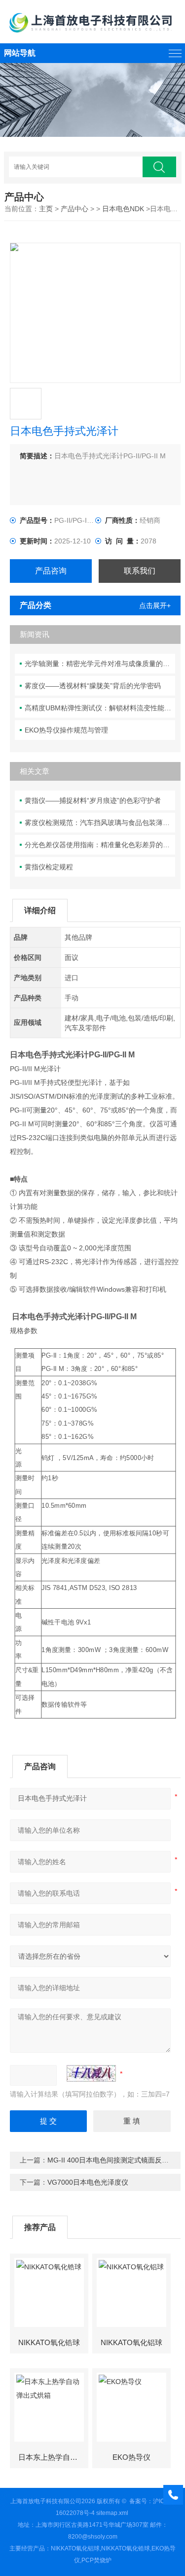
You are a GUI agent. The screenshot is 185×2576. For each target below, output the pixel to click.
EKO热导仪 (131, 2457)
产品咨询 (51, 571)
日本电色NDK (123, 209)
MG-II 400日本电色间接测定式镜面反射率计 (115, 2160)
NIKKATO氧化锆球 (49, 2342)
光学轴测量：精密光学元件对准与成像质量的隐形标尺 (100, 664)
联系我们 (140, 571)
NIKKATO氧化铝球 (131, 2342)
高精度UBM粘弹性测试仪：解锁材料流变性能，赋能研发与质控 (100, 708)
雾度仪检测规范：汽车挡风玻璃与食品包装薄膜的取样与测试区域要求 (100, 823)
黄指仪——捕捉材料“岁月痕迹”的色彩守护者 (93, 800)
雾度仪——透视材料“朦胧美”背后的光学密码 (93, 686)
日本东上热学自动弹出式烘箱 (53, 2457)
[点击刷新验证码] (91, 2073)
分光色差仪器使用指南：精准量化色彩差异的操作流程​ (100, 845)
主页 (46, 209)
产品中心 (74, 209)
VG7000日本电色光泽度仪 (88, 2182)
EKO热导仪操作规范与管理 (66, 730)
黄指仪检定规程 (49, 867)
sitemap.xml (112, 2513)
